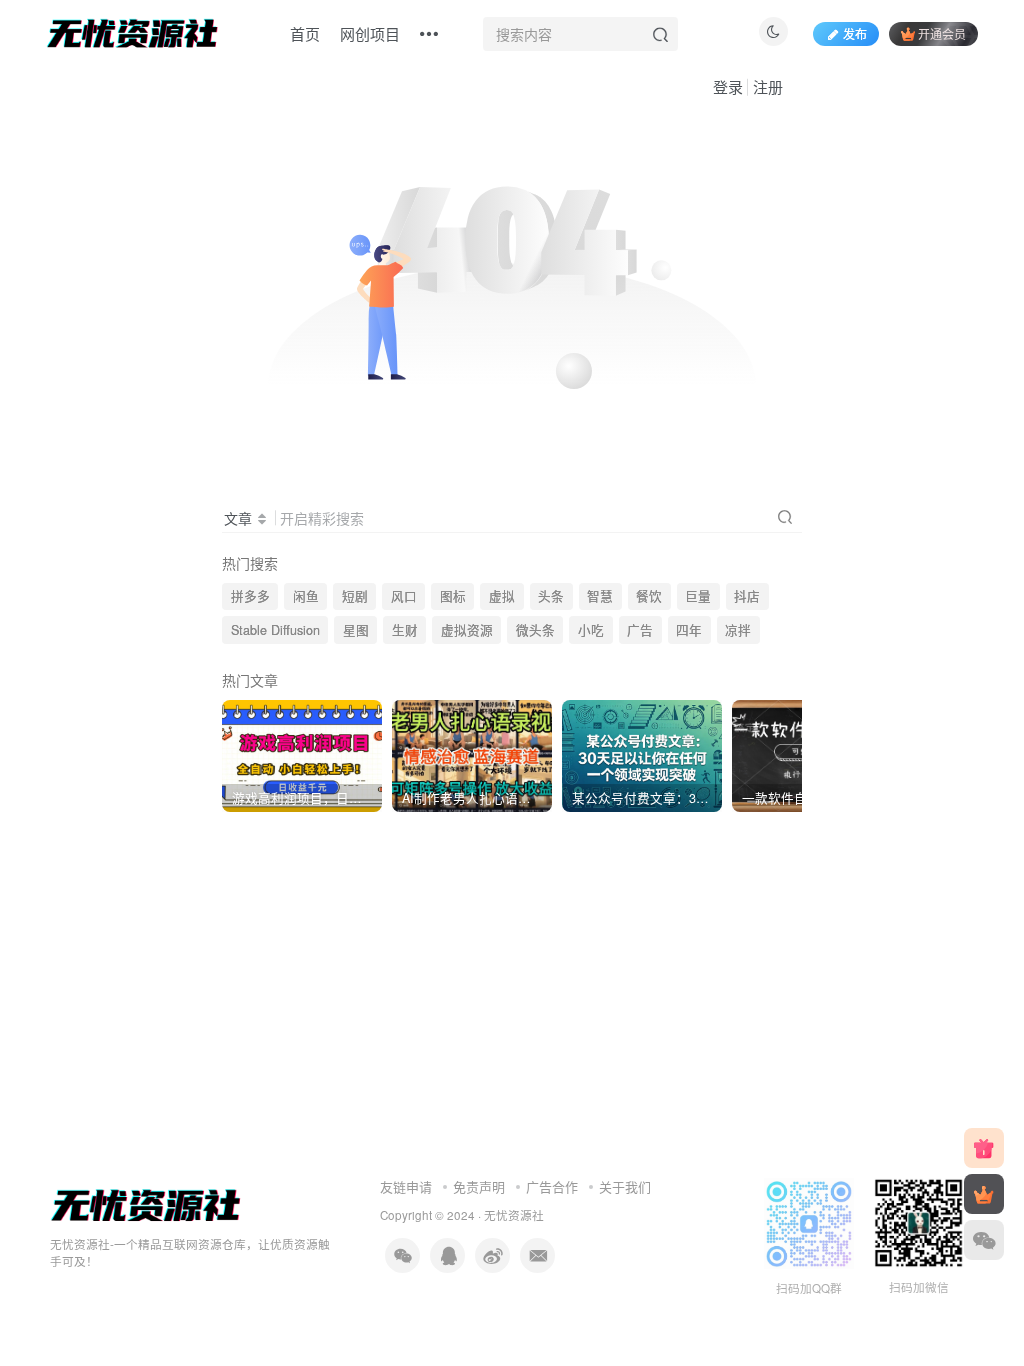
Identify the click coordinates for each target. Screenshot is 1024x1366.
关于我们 (625, 1186)
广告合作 (552, 1186)
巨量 (698, 596)
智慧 (600, 596)
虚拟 (502, 596)
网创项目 (370, 33)
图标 (453, 596)
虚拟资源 (467, 630)
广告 (640, 630)
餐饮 (649, 596)
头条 (551, 596)
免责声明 (479, 1186)
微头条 (535, 630)
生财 (405, 630)
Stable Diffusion (275, 630)
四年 (689, 630)
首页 (305, 33)
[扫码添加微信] (984, 1240)
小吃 (591, 630)
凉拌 (738, 630)
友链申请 (406, 1186)
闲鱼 (306, 596)
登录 (728, 86)
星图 (356, 630)
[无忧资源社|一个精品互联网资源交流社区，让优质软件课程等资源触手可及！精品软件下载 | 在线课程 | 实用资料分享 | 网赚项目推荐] (146, 1204)
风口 (404, 596)
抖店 (747, 596)
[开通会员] (984, 1194)
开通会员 (942, 33)
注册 (768, 86)
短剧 (355, 596)
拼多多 (250, 596)
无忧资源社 (514, 1215)
